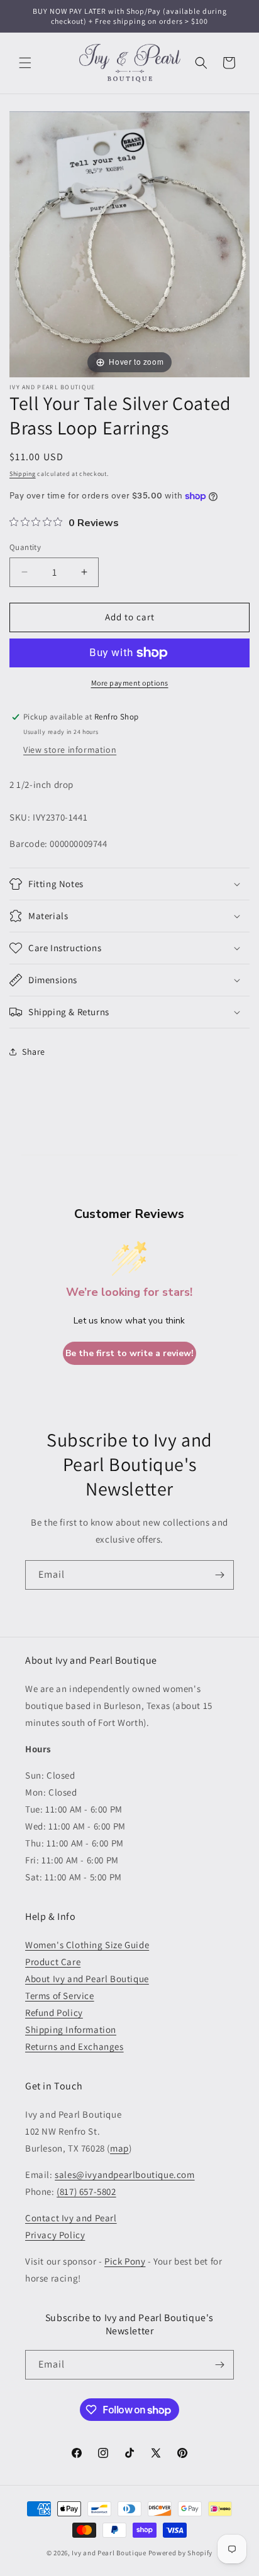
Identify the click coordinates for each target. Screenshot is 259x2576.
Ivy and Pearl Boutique (109, 2553)
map (119, 2148)
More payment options (130, 683)
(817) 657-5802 (86, 2191)
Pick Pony (125, 2261)
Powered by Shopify (181, 2553)
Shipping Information (71, 2029)
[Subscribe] (219, 1575)
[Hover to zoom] (129, 243)
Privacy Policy (55, 2235)
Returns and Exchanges (74, 2046)
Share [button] (34, 1052)
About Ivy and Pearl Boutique (87, 1979)
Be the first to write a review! (129, 1353)
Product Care (53, 1962)
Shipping (23, 474)
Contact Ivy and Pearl (71, 2218)
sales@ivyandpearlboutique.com (124, 2175)
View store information (70, 750)
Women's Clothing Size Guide (87, 1945)
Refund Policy (54, 2013)
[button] (25, 63)
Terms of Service (60, 1996)
